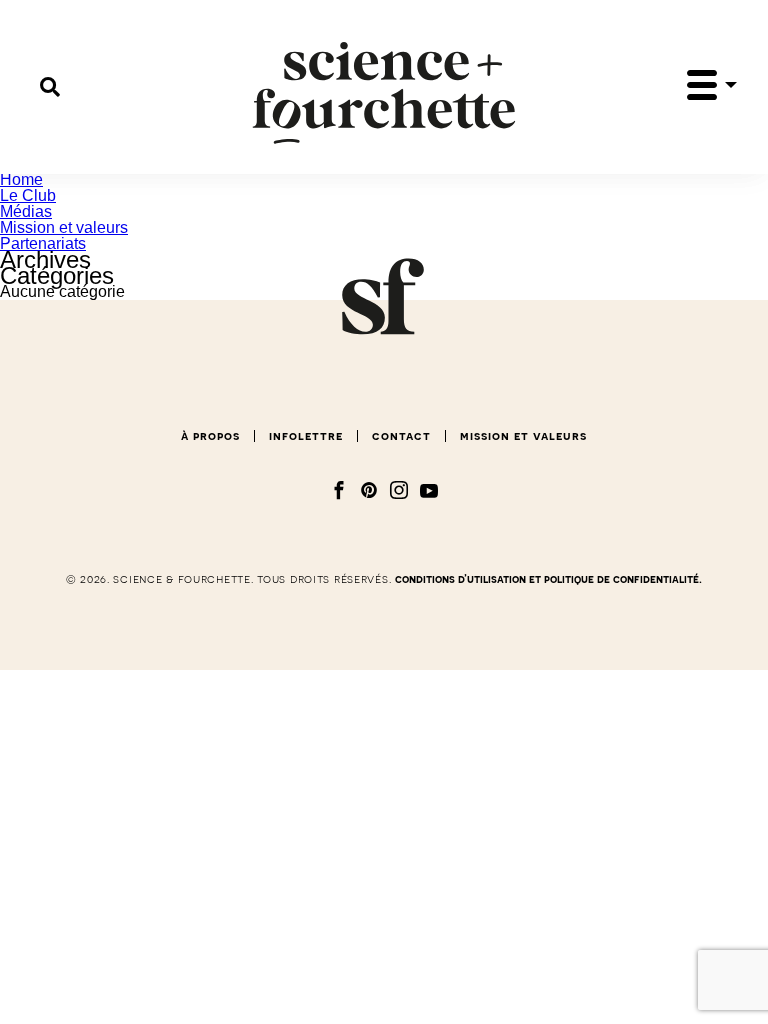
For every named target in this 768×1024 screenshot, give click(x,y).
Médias (26, 211)
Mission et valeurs (64, 227)
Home (21, 179)
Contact (401, 436)
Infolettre (306, 436)
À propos (210, 436)
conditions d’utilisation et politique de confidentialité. (548, 579)
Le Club (28, 195)
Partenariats (43, 243)
